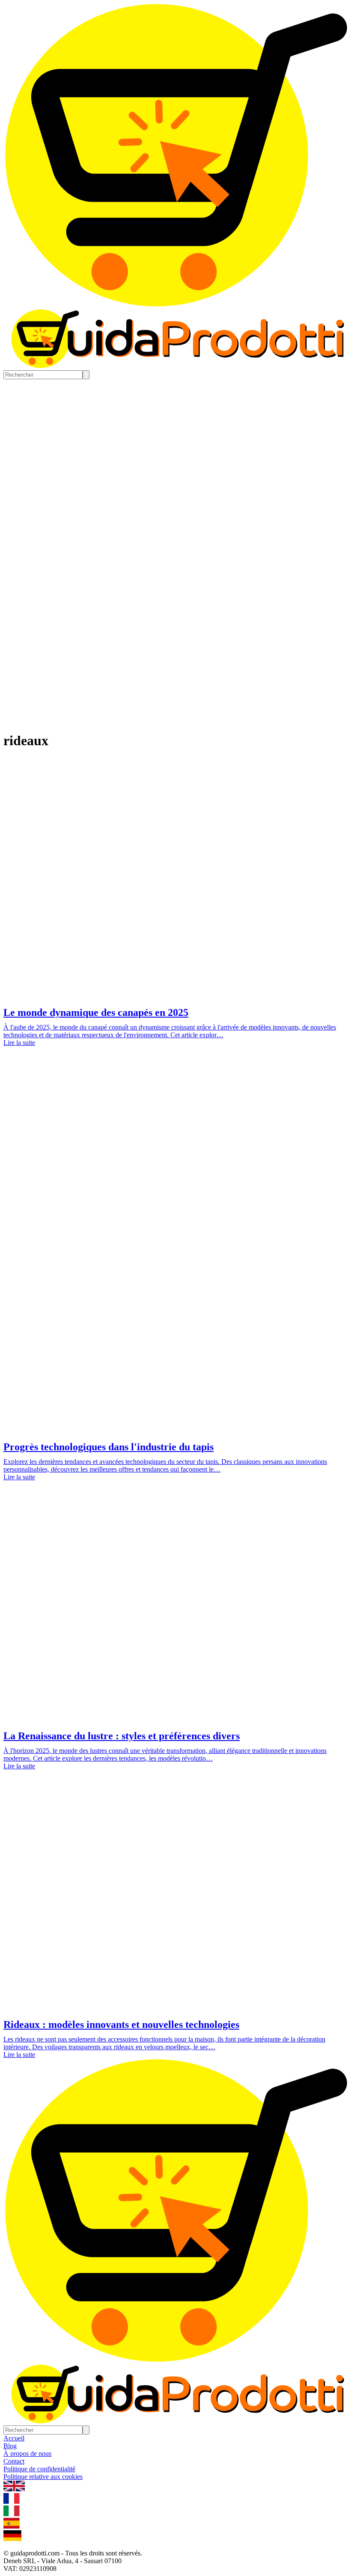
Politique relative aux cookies (43, 2477)
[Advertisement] (175, 1128)
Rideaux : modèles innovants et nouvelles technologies (121, 2024)
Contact (14, 2461)
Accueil (14, 2438)
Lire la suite (19, 1043)
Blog (10, 2446)
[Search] (86, 375)
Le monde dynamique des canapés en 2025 (96, 1012)
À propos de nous (27, 2454)
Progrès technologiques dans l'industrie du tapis (109, 1447)
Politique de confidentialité (39, 2469)
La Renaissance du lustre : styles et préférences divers (122, 1736)
